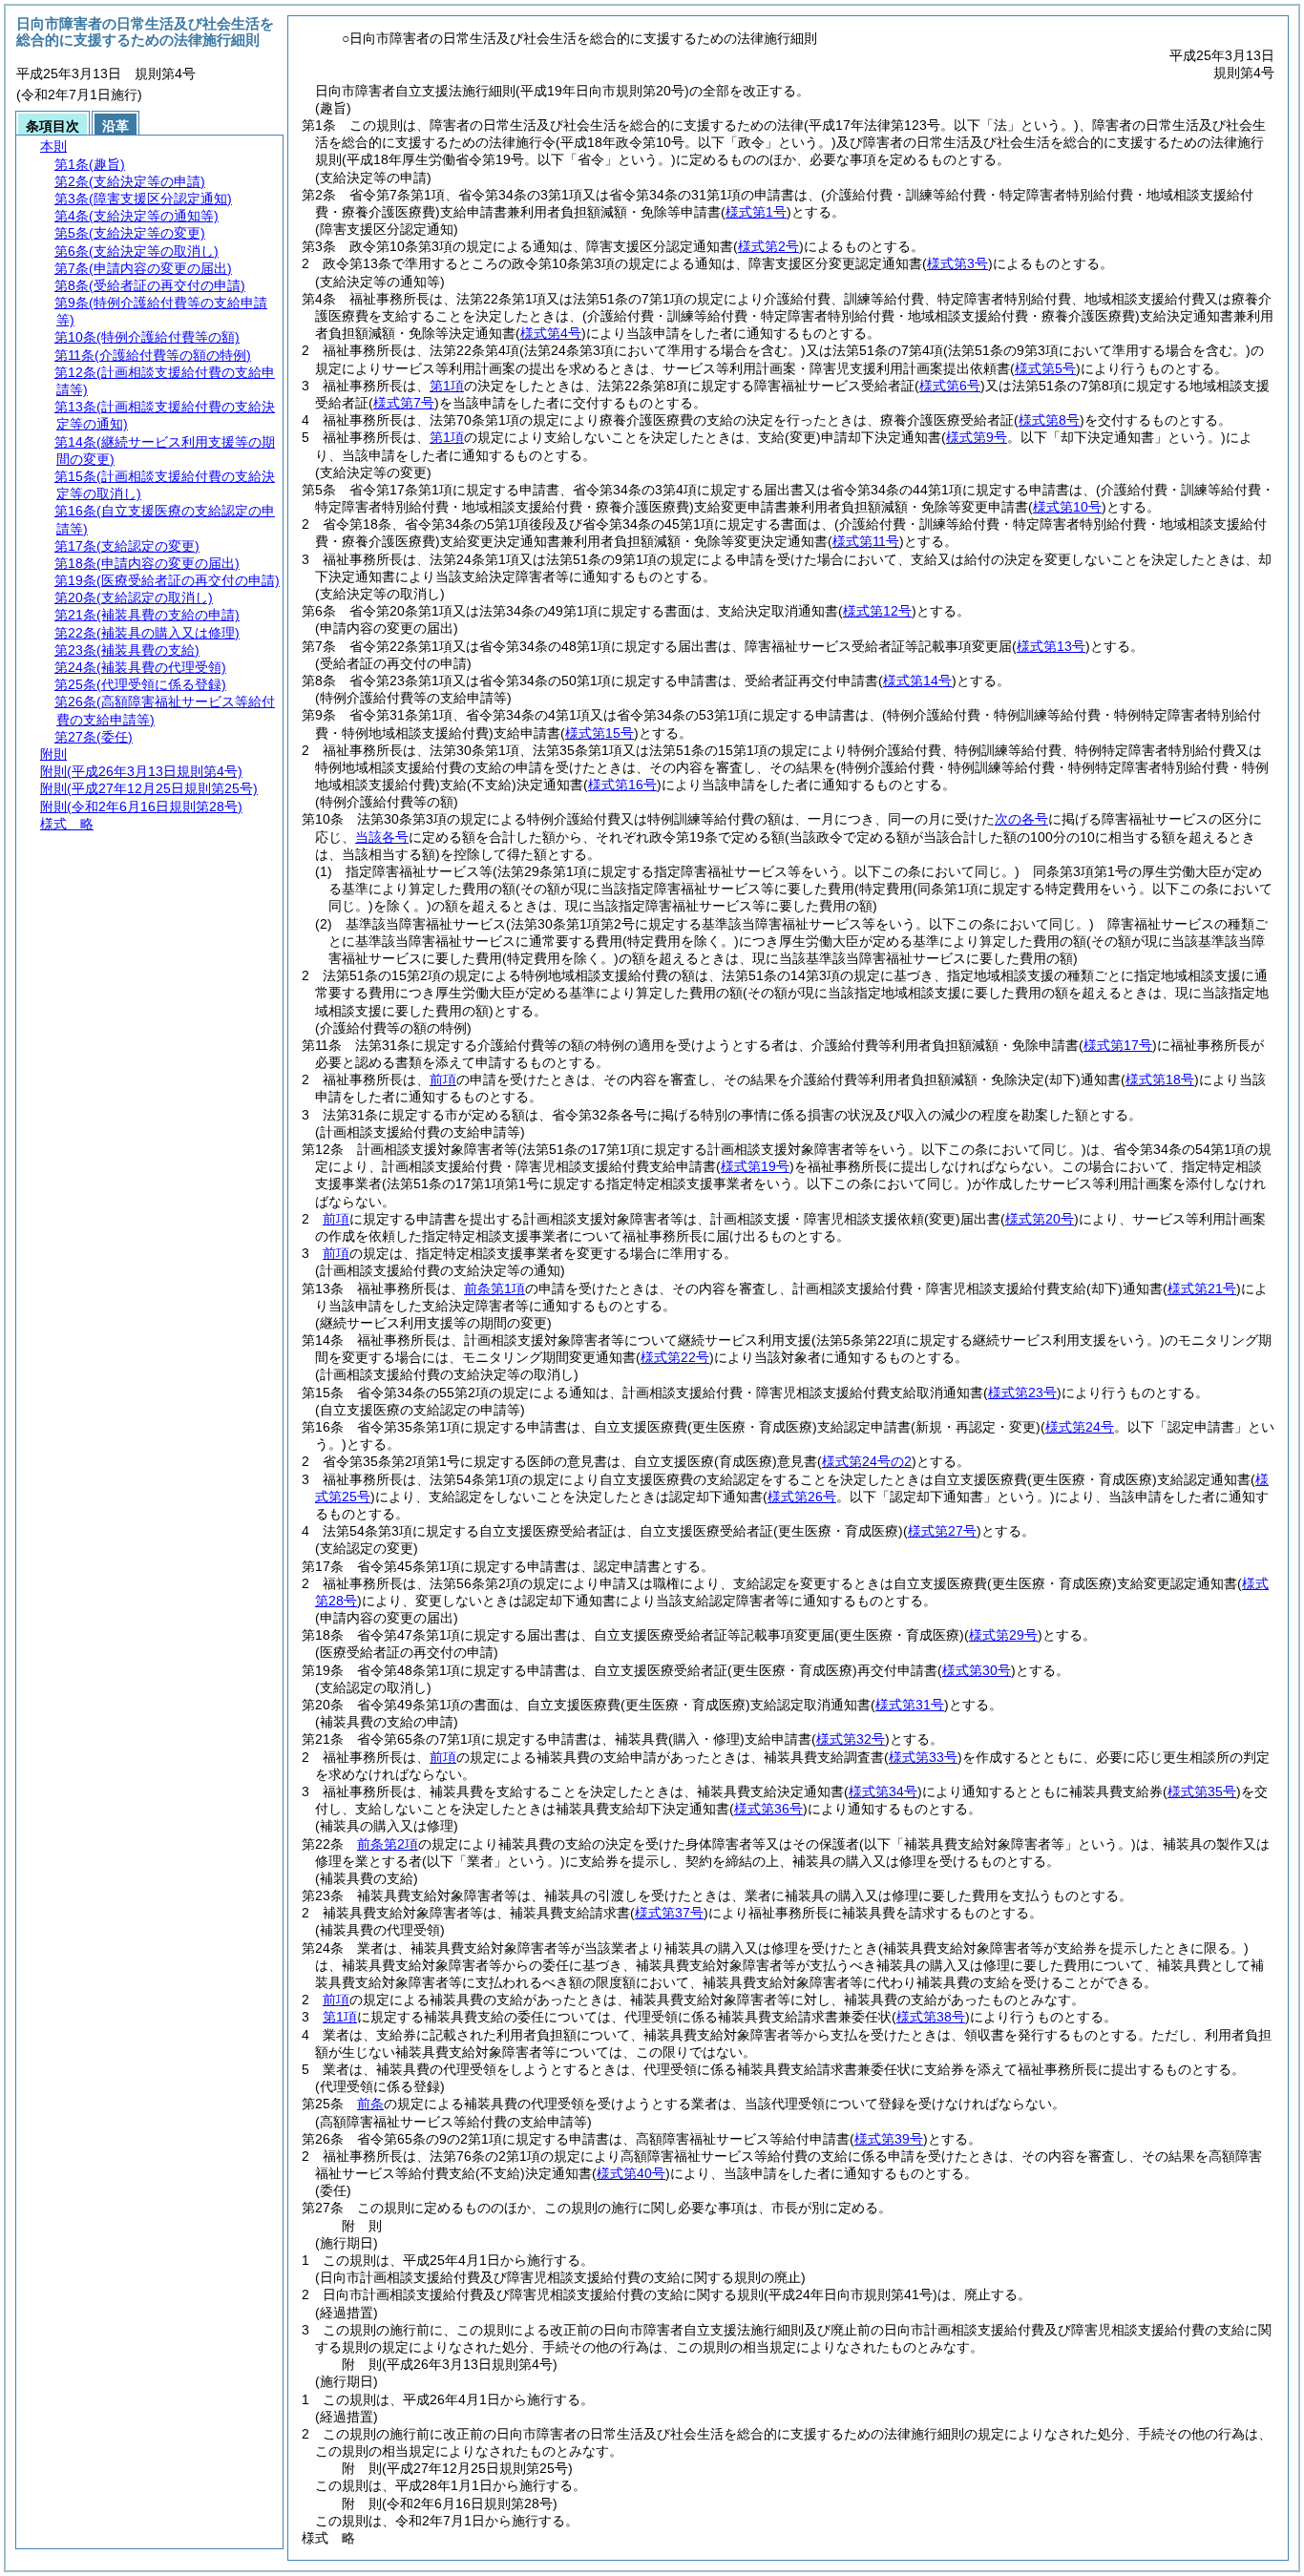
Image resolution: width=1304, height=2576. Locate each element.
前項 (443, 1079)
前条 (370, 2104)
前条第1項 (494, 1288)
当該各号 (382, 837)
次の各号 (1021, 819)
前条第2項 (388, 1844)
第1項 (447, 386)
